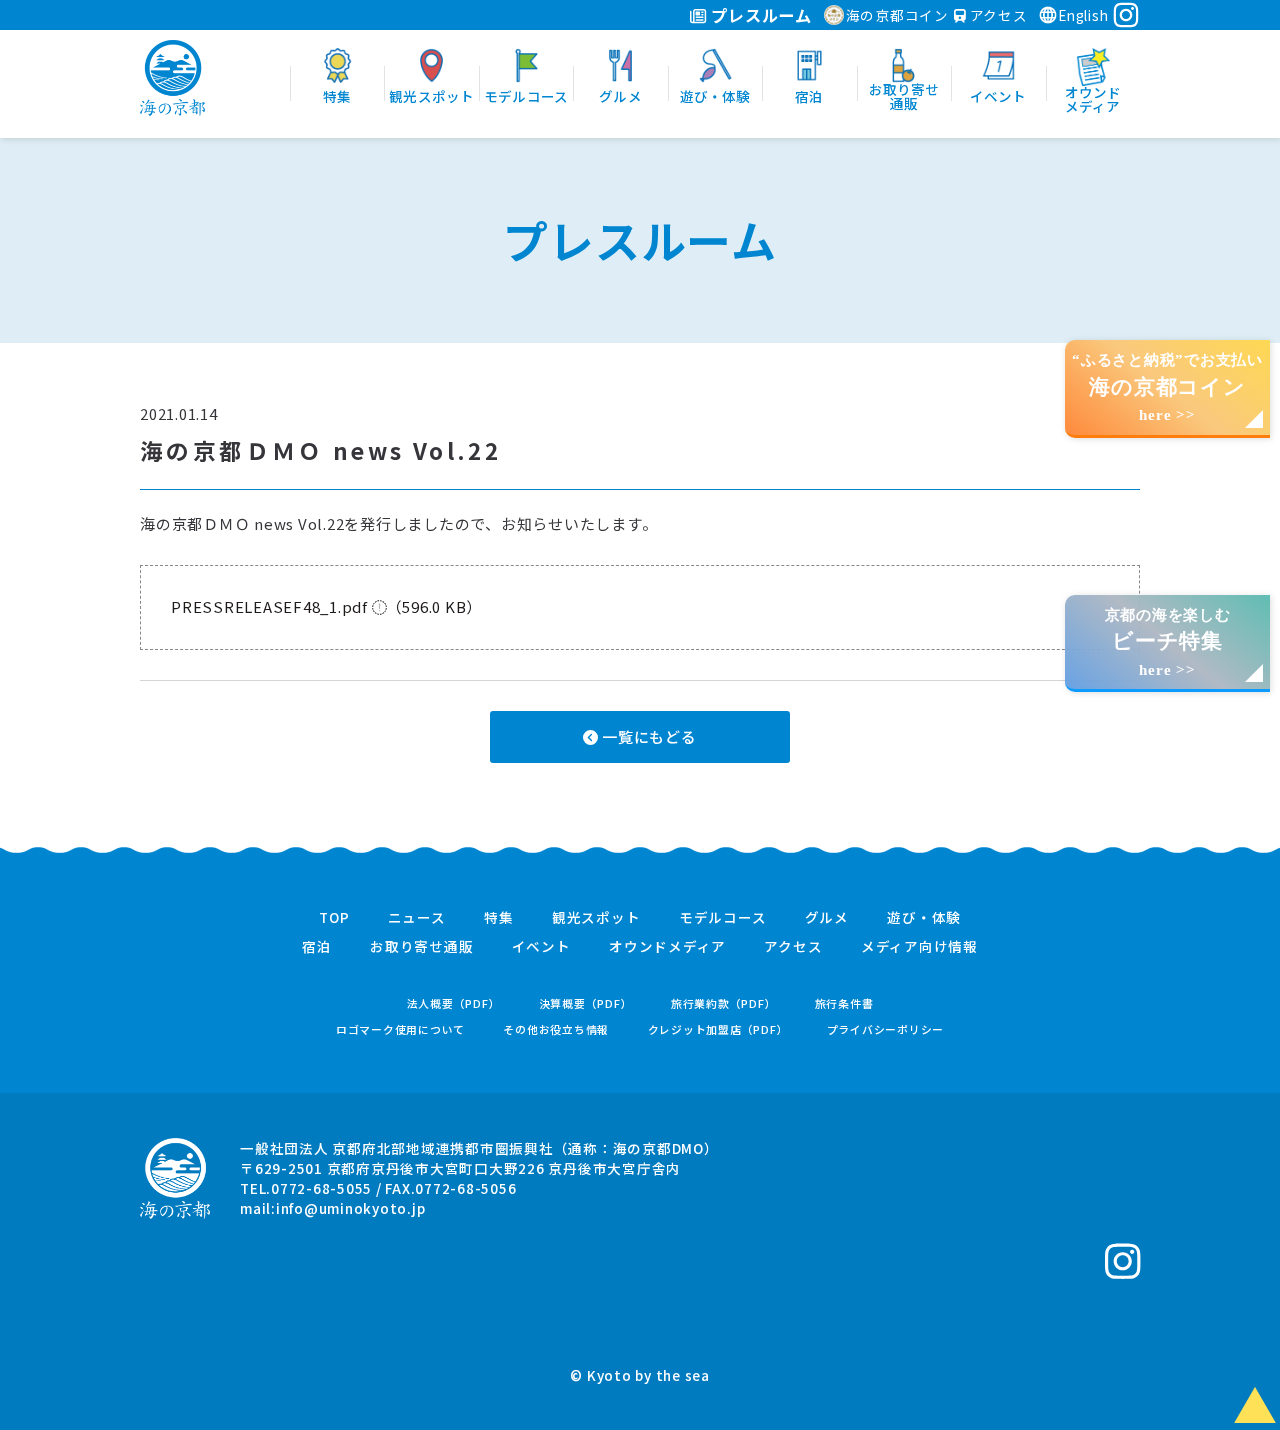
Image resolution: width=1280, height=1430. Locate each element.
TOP (334, 918)
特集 (499, 918)
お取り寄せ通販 (421, 947)
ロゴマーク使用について (400, 1029)
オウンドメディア (667, 947)
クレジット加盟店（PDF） (718, 1029)
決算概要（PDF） (586, 1003)
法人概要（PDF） (454, 1003)
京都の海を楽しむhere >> (1168, 642)
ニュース (417, 918)
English (1083, 15)
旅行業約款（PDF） (724, 1003)
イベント (541, 947)
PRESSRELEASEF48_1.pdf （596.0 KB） (326, 606)
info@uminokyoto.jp (351, 1208)
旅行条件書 (844, 1003)
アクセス (997, 15)
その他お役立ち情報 (556, 1029)
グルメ (827, 918)
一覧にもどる (647, 736)
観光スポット (596, 918)
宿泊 (317, 947)
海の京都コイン (897, 15)
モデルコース (723, 918)
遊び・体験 (924, 918)
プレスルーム (759, 15)
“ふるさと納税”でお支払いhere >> (1167, 387)
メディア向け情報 (919, 947)
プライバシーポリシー (886, 1029)
